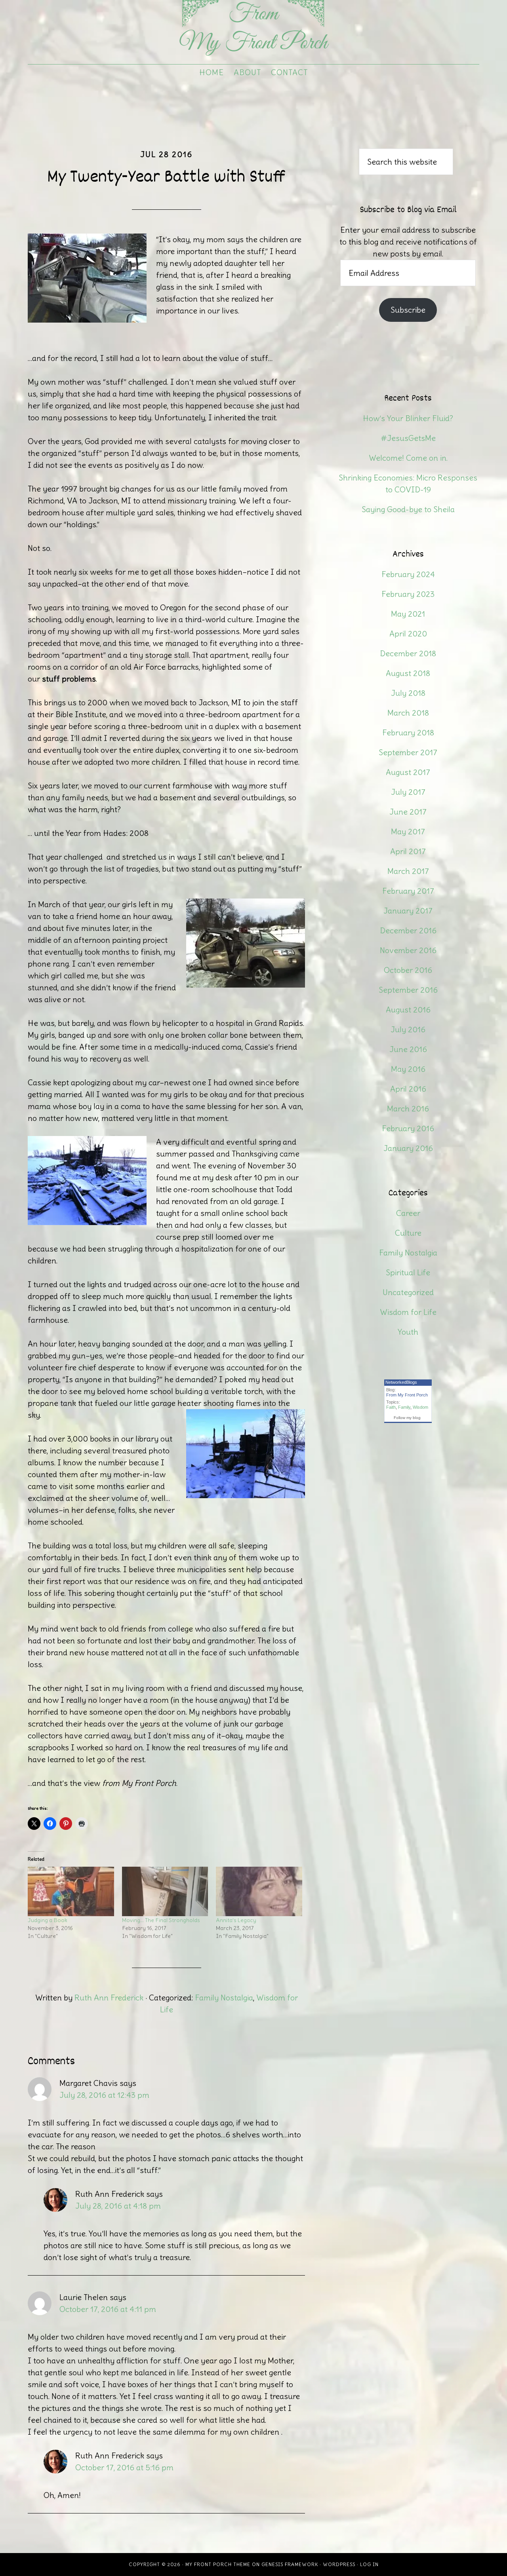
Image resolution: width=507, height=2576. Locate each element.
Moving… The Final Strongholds (161, 1920)
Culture (408, 1233)
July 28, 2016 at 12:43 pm (104, 2095)
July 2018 (408, 693)
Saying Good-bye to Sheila (408, 509)
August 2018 (408, 673)
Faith (391, 1407)
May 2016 (408, 1069)
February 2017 (408, 891)
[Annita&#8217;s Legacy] (259, 1891)
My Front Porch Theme (218, 2564)
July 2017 (408, 792)
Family (404, 1407)
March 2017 (408, 871)
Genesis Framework (290, 2564)
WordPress (339, 2564)
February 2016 (408, 1128)
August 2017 (408, 772)
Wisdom (420, 1407)
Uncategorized (408, 1292)
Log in (369, 2564)
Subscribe (408, 310)
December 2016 (408, 930)
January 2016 (408, 1148)
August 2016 (408, 1010)
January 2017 (408, 911)
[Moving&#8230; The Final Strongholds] (165, 1891)
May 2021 (408, 614)
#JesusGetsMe (408, 438)
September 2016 (408, 990)
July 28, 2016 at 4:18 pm (118, 2206)
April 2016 (408, 1089)
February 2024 (408, 574)
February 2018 (408, 732)
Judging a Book (48, 1920)
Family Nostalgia (224, 1998)
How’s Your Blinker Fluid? (408, 418)
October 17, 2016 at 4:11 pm (108, 2309)
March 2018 (408, 713)
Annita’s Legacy (236, 1920)
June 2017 (408, 812)
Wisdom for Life (408, 1312)
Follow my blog (407, 1418)
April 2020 (408, 634)
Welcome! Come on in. (408, 458)
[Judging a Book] (71, 1891)
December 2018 (408, 653)
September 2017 (408, 752)
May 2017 (408, 831)
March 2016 (408, 1108)
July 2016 (408, 1029)
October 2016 (408, 970)
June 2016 (408, 1049)
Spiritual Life (408, 1272)
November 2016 (408, 950)
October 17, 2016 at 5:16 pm (124, 2467)
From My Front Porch (253, 30)
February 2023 (408, 594)
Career (408, 1213)
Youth (408, 1332)
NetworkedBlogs (401, 1382)
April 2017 (408, 851)
